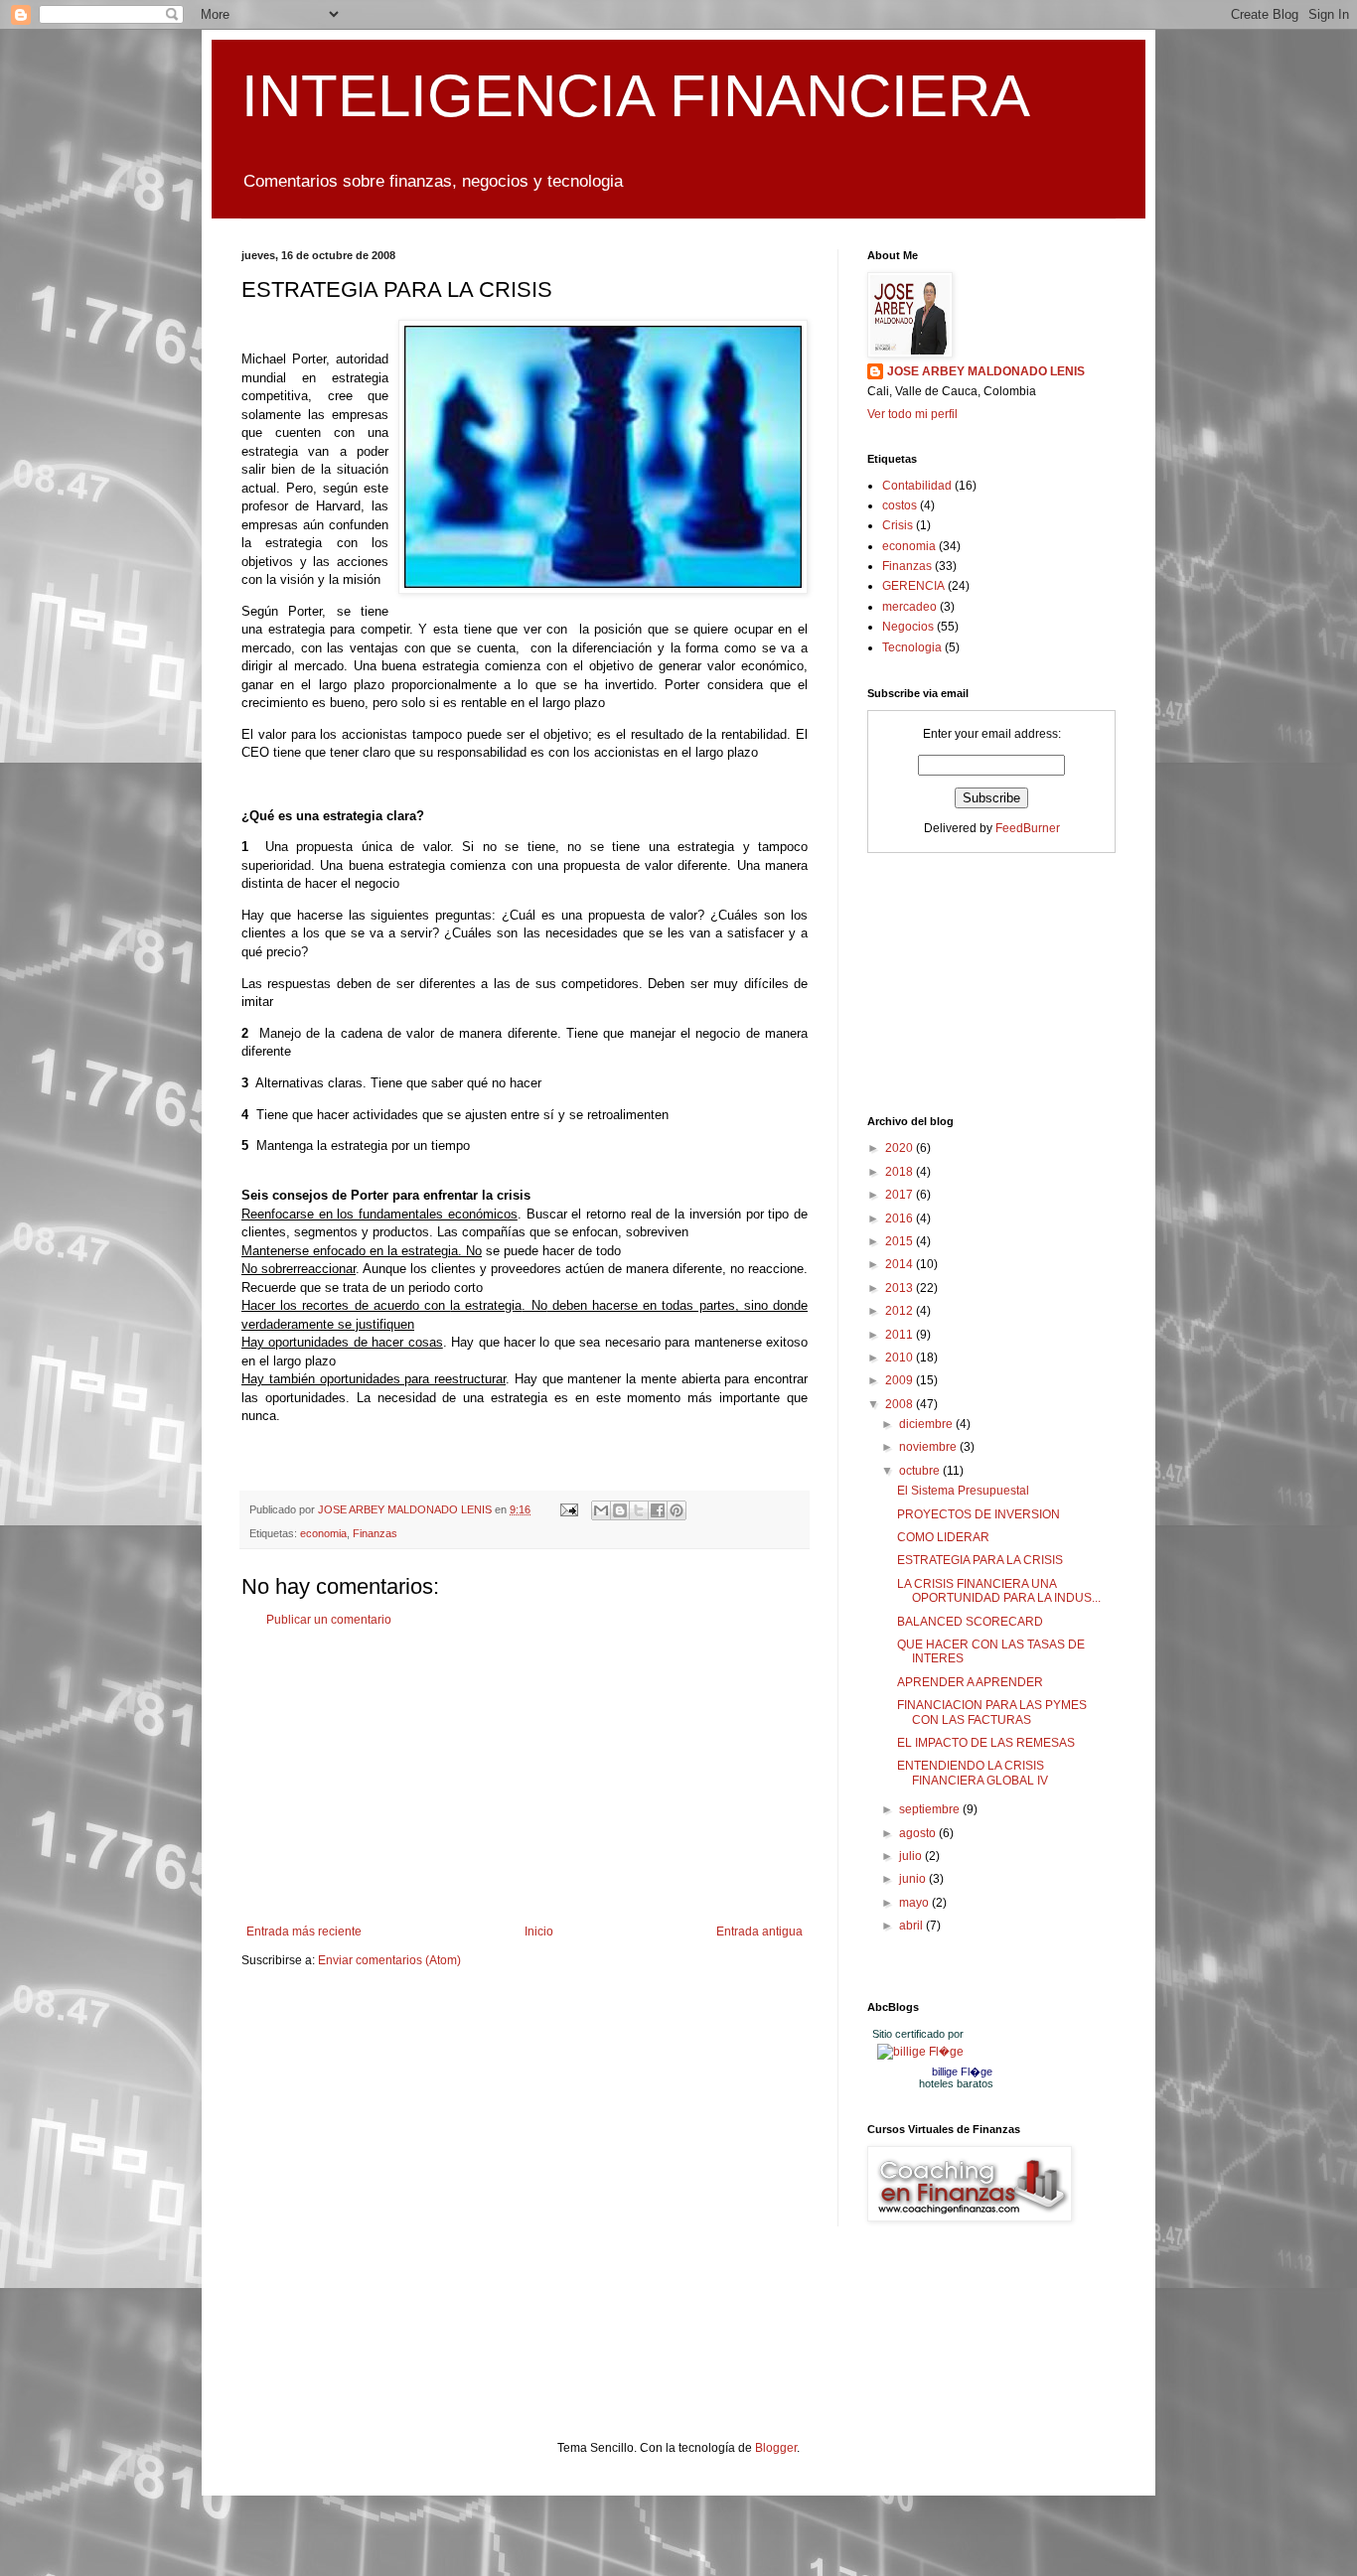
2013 (901, 1288)
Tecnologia (912, 647)
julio (912, 1856)
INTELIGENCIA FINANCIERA (636, 96)
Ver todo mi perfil (912, 414)
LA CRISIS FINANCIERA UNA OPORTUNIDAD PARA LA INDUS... (999, 1591)
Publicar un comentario (329, 1620)
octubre (921, 1471)
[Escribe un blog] (620, 1510)
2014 (901, 1264)
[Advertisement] (525, 1776)
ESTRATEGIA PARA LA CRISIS (980, 1560)
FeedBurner (1028, 828)
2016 (901, 1218)
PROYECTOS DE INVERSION (979, 1514)
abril (912, 1926)
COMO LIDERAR (943, 1537)
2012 (901, 1311)
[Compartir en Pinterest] (677, 1510)
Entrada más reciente (304, 1932)
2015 (901, 1241)
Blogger (776, 2448)
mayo (915, 1903)
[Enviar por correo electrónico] (601, 1510)
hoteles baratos (956, 2083)
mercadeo (909, 607)
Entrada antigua (759, 1932)
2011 (901, 1335)
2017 (901, 1195)
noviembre (929, 1447)
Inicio (539, 1932)
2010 (901, 1358)
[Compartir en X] (639, 1510)
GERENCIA (913, 586)
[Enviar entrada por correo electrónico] (568, 1509)
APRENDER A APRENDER (970, 1682)
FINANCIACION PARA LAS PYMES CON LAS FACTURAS (992, 1712)
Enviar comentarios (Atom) (389, 1960)
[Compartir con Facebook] (658, 1510)
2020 (901, 1148)
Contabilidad (917, 486)
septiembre (931, 1809)
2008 (901, 1404)
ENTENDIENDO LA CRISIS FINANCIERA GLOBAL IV (973, 1773)
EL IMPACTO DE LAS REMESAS (986, 1743)
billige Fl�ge (962, 2072)
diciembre (927, 1424)
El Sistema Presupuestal (963, 1491)
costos (900, 505)
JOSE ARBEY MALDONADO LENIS (986, 371)
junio (914, 1879)
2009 (901, 1380)
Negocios (908, 627)
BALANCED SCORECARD (970, 1622)
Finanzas (375, 1533)
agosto (919, 1833)
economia (323, 1533)
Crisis (898, 525)
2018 (901, 1172)
